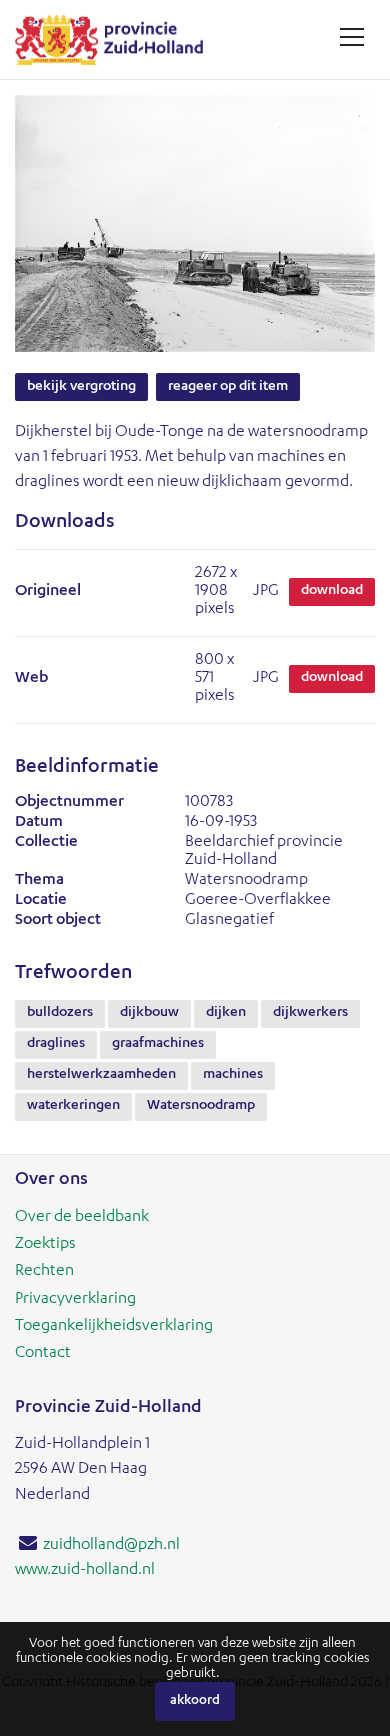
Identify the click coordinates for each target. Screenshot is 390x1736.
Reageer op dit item (228, 387)
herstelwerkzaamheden (101, 1075)
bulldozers (60, 1013)
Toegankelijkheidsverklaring (114, 1327)
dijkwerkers (310, 1013)
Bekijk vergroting (81, 387)
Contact (43, 1354)
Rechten (44, 1272)
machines (233, 1075)
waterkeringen (73, 1106)
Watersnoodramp (201, 1106)
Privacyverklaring (75, 1300)
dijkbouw (149, 1013)
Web (31, 679)
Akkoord (195, 1701)
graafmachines (158, 1044)
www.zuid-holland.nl (85, 1571)
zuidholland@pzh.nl (111, 1546)
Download (332, 591)
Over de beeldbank (82, 1218)
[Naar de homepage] (116, 39)
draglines (56, 1044)
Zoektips (45, 1245)
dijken (226, 1013)
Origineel (48, 592)
